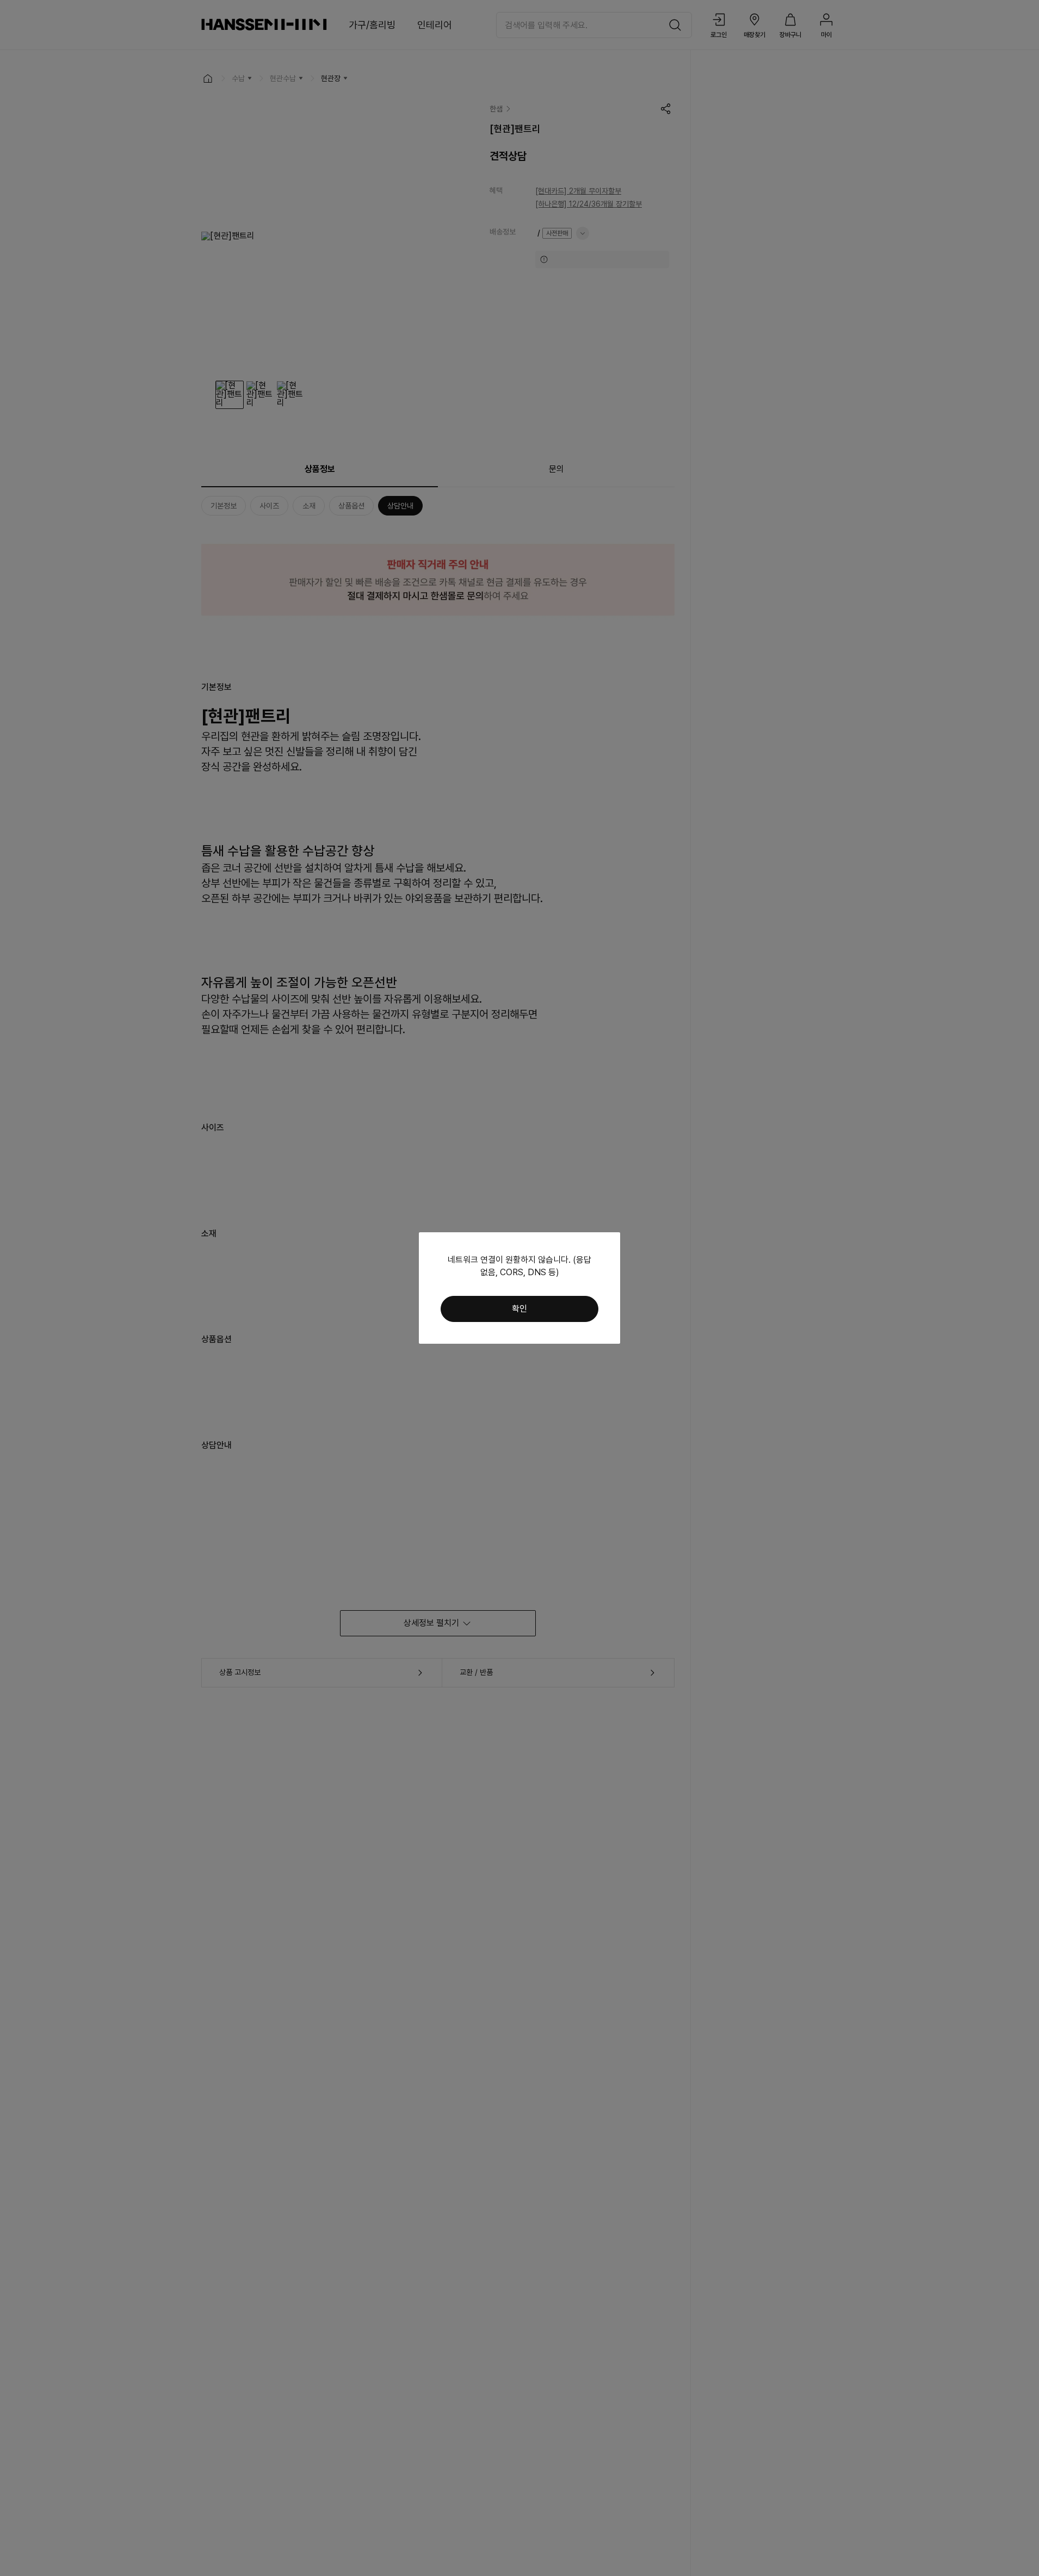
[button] (519, 1309)
